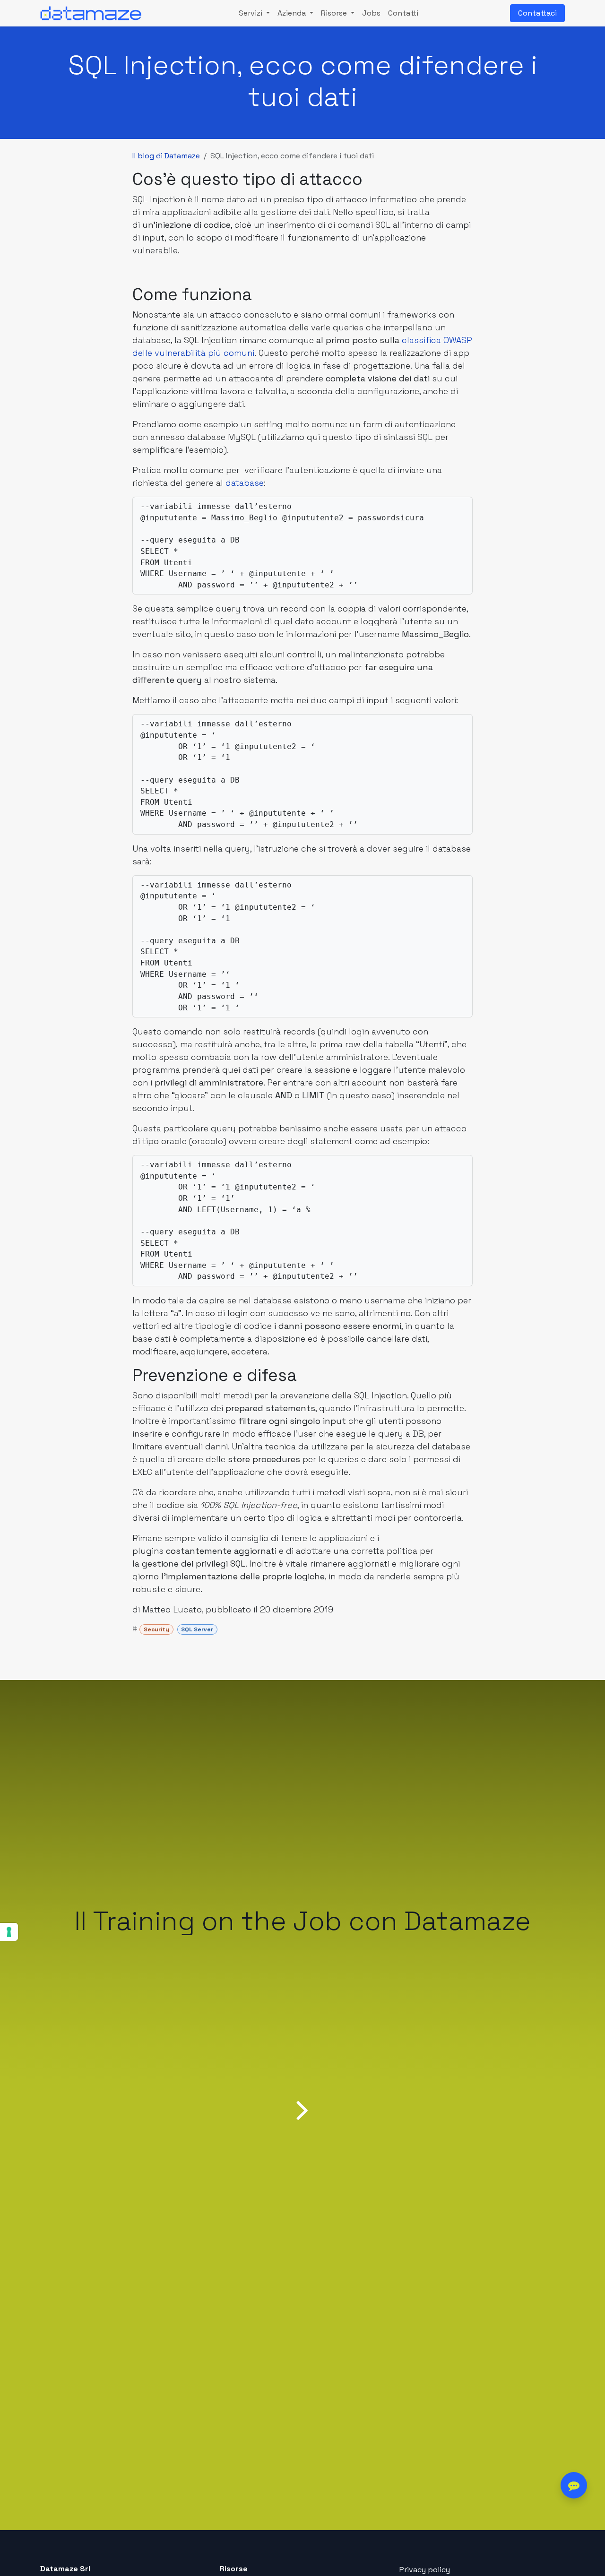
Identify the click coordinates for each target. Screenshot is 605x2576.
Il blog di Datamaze (166, 156)
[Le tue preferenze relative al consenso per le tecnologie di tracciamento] (9, 1932)
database (245, 483)
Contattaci (537, 13)
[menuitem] (254, 13)
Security (156, 1629)
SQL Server (197, 1629)
